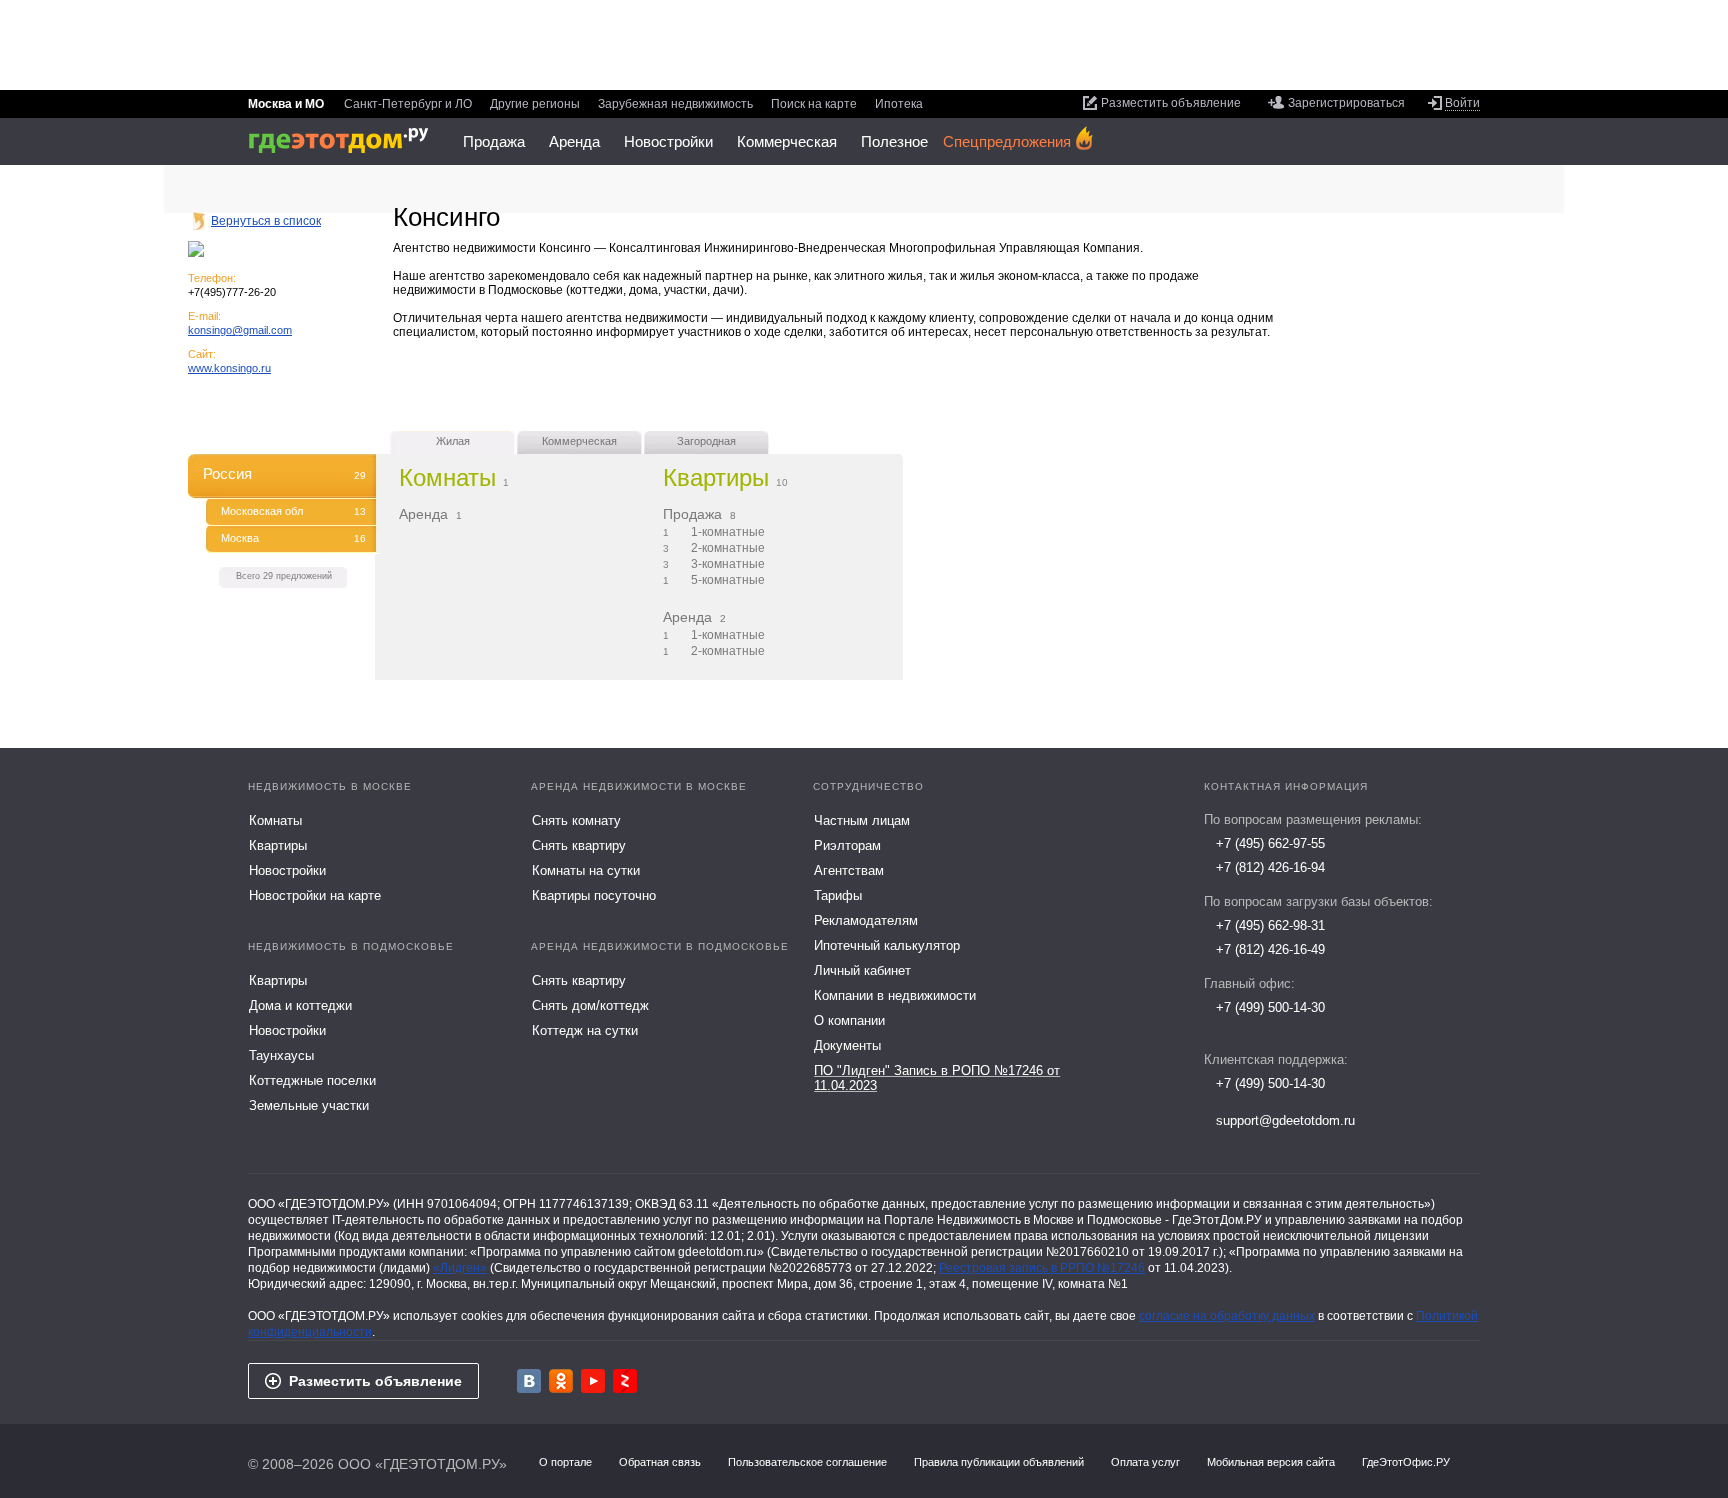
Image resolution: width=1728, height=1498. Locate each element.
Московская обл (293, 511)
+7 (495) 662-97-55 (1270, 843)
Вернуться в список (266, 221)
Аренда (574, 141)
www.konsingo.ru (229, 368)
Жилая (453, 441)
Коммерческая (787, 141)
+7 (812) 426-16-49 (1270, 949)
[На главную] (345, 140)
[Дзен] (625, 1381)
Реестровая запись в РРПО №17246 (1042, 1268)
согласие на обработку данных (1227, 1316)
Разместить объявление (375, 1381)
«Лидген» (460, 1268)
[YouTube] (593, 1381)
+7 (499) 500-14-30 (1270, 1007)
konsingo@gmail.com (240, 330)
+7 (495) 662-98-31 (1270, 925)
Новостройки (668, 141)
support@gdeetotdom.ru (1285, 1120)
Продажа (494, 141)
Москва (293, 538)
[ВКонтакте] (529, 1381)
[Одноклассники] (561, 1381)
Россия (284, 473)
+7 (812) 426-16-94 (1270, 867)
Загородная (706, 441)
